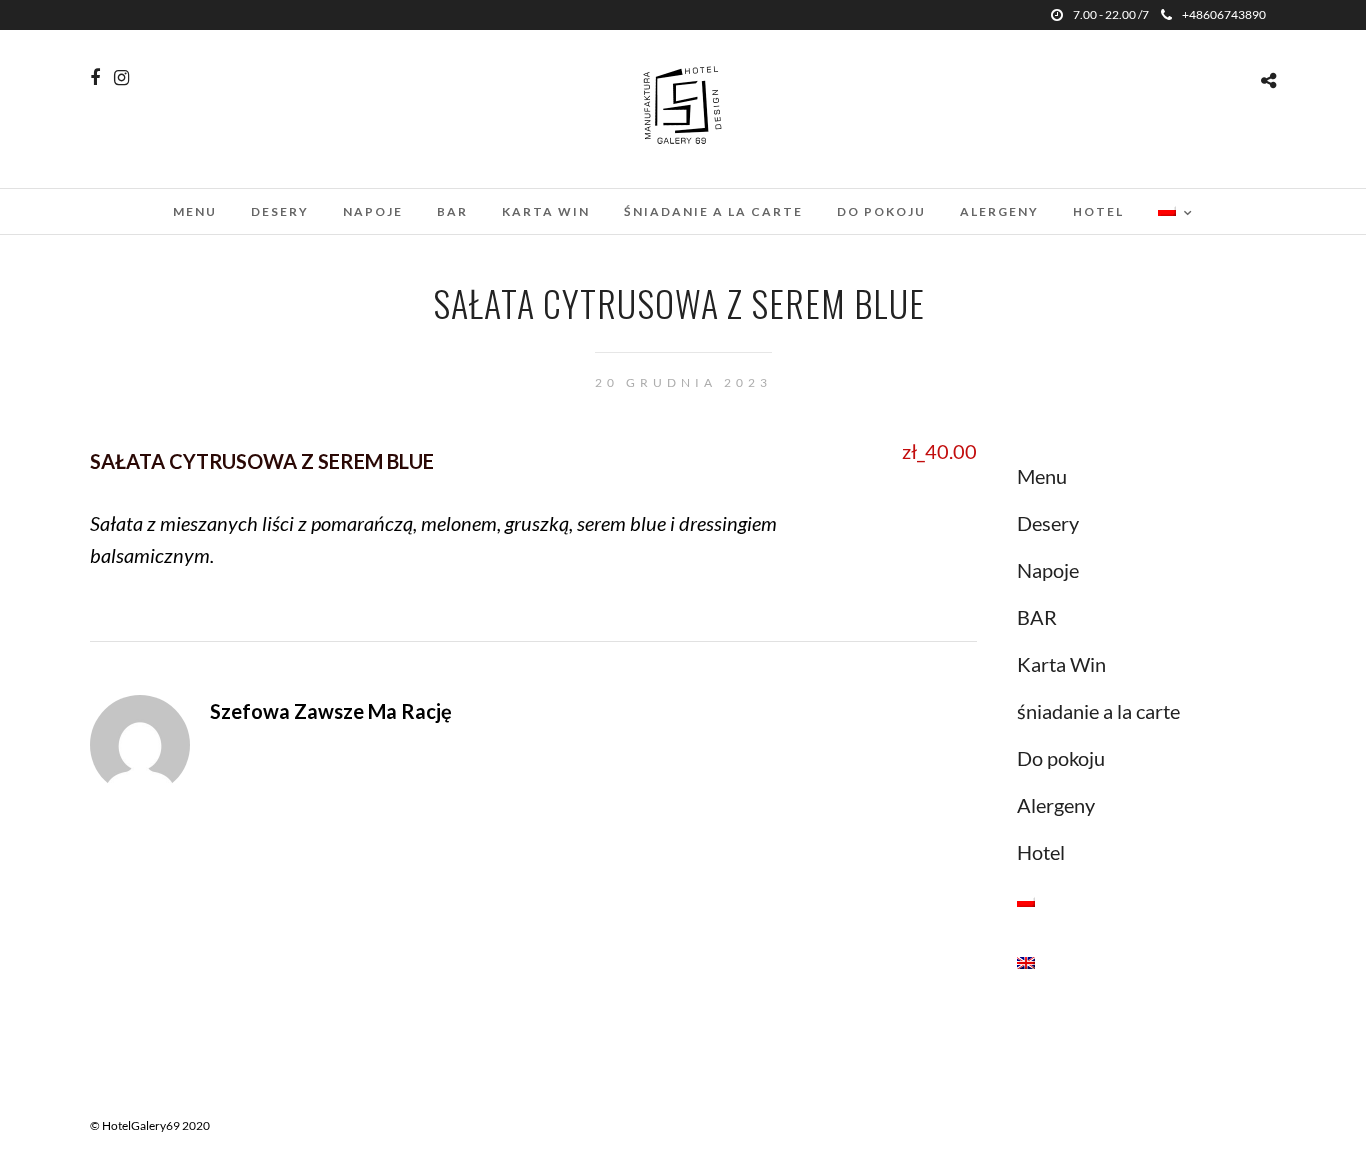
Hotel (1098, 211)
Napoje (373, 211)
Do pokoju (881, 211)
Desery (280, 211)
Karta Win (546, 211)
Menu (195, 211)
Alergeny (999, 211)
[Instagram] (121, 78)
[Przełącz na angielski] (1141, 961)
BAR (452, 211)
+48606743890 (1224, 14)
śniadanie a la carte (713, 211)
